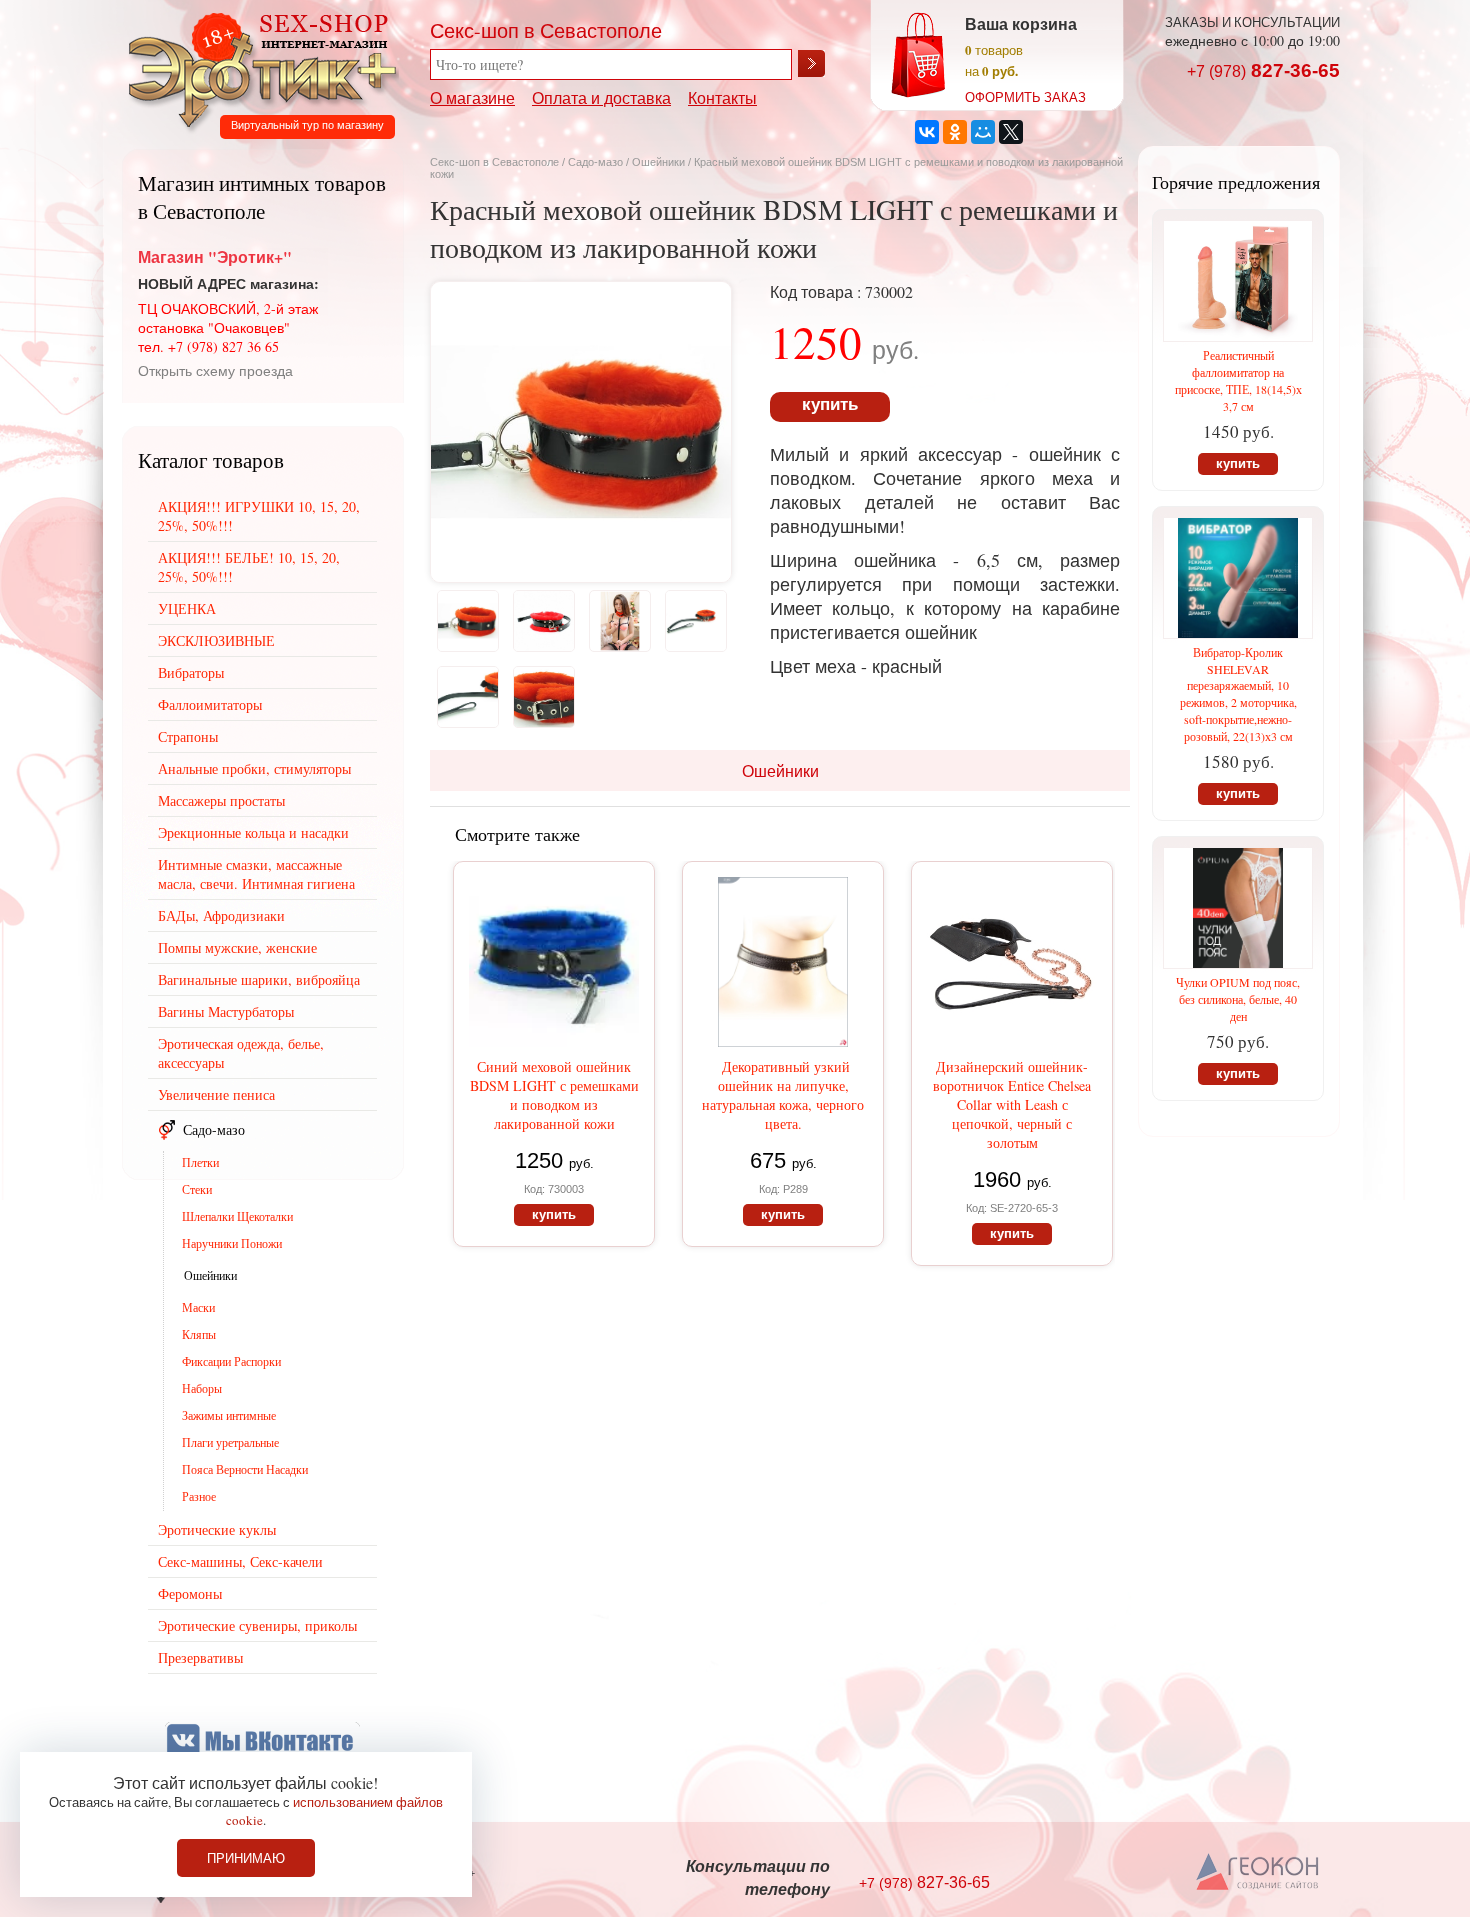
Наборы (202, 1388)
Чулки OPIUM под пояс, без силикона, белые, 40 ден (1238, 999)
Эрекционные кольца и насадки (253, 832)
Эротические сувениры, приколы (257, 1625)
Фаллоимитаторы (210, 704)
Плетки (200, 1162)
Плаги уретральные (230, 1442)
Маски (198, 1307)
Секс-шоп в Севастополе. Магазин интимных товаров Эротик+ (257, 68)
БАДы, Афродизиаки (221, 915)
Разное (199, 1496)
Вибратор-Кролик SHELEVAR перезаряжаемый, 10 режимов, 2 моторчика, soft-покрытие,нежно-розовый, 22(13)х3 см (1238, 694)
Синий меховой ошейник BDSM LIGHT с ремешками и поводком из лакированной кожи (554, 1095)
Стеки (197, 1189)
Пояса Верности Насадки (245, 1469)
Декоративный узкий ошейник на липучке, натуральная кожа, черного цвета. (783, 1095)
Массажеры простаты (221, 800)
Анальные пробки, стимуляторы (254, 768)
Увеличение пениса (216, 1094)
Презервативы (200, 1657)
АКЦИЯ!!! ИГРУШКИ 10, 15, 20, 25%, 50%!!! (259, 516)
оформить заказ (1025, 97)
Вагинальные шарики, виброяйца (259, 979)
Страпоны (188, 736)
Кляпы (199, 1334)
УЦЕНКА (187, 608)
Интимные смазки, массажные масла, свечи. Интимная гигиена (256, 874)
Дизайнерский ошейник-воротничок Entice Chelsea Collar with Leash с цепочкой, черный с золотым (1012, 1104)
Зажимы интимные (229, 1415)
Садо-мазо (595, 162)
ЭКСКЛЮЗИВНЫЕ (216, 640)
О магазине (472, 97)
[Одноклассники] (955, 132)
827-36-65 (1263, 70)
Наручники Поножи (232, 1243)
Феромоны (190, 1593)
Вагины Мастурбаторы (226, 1011)
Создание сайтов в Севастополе (1258, 1873)
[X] (1011, 132)
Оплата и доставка (601, 97)
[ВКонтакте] (927, 132)
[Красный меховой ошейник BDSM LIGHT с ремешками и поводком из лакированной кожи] (581, 575)
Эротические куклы (217, 1529)
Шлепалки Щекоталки (237, 1216)
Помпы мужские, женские (237, 947)
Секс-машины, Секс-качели (240, 1561)
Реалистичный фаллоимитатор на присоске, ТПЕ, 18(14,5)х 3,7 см (1238, 380)
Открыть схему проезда (215, 370)
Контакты (722, 97)
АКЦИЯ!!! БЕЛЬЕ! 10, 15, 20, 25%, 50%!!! (249, 567)
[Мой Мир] (983, 132)
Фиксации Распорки (231, 1361)
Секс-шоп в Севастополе (494, 162)
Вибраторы (191, 672)
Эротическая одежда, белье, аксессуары (241, 1053)
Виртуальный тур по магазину (307, 125)
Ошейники (660, 162)
